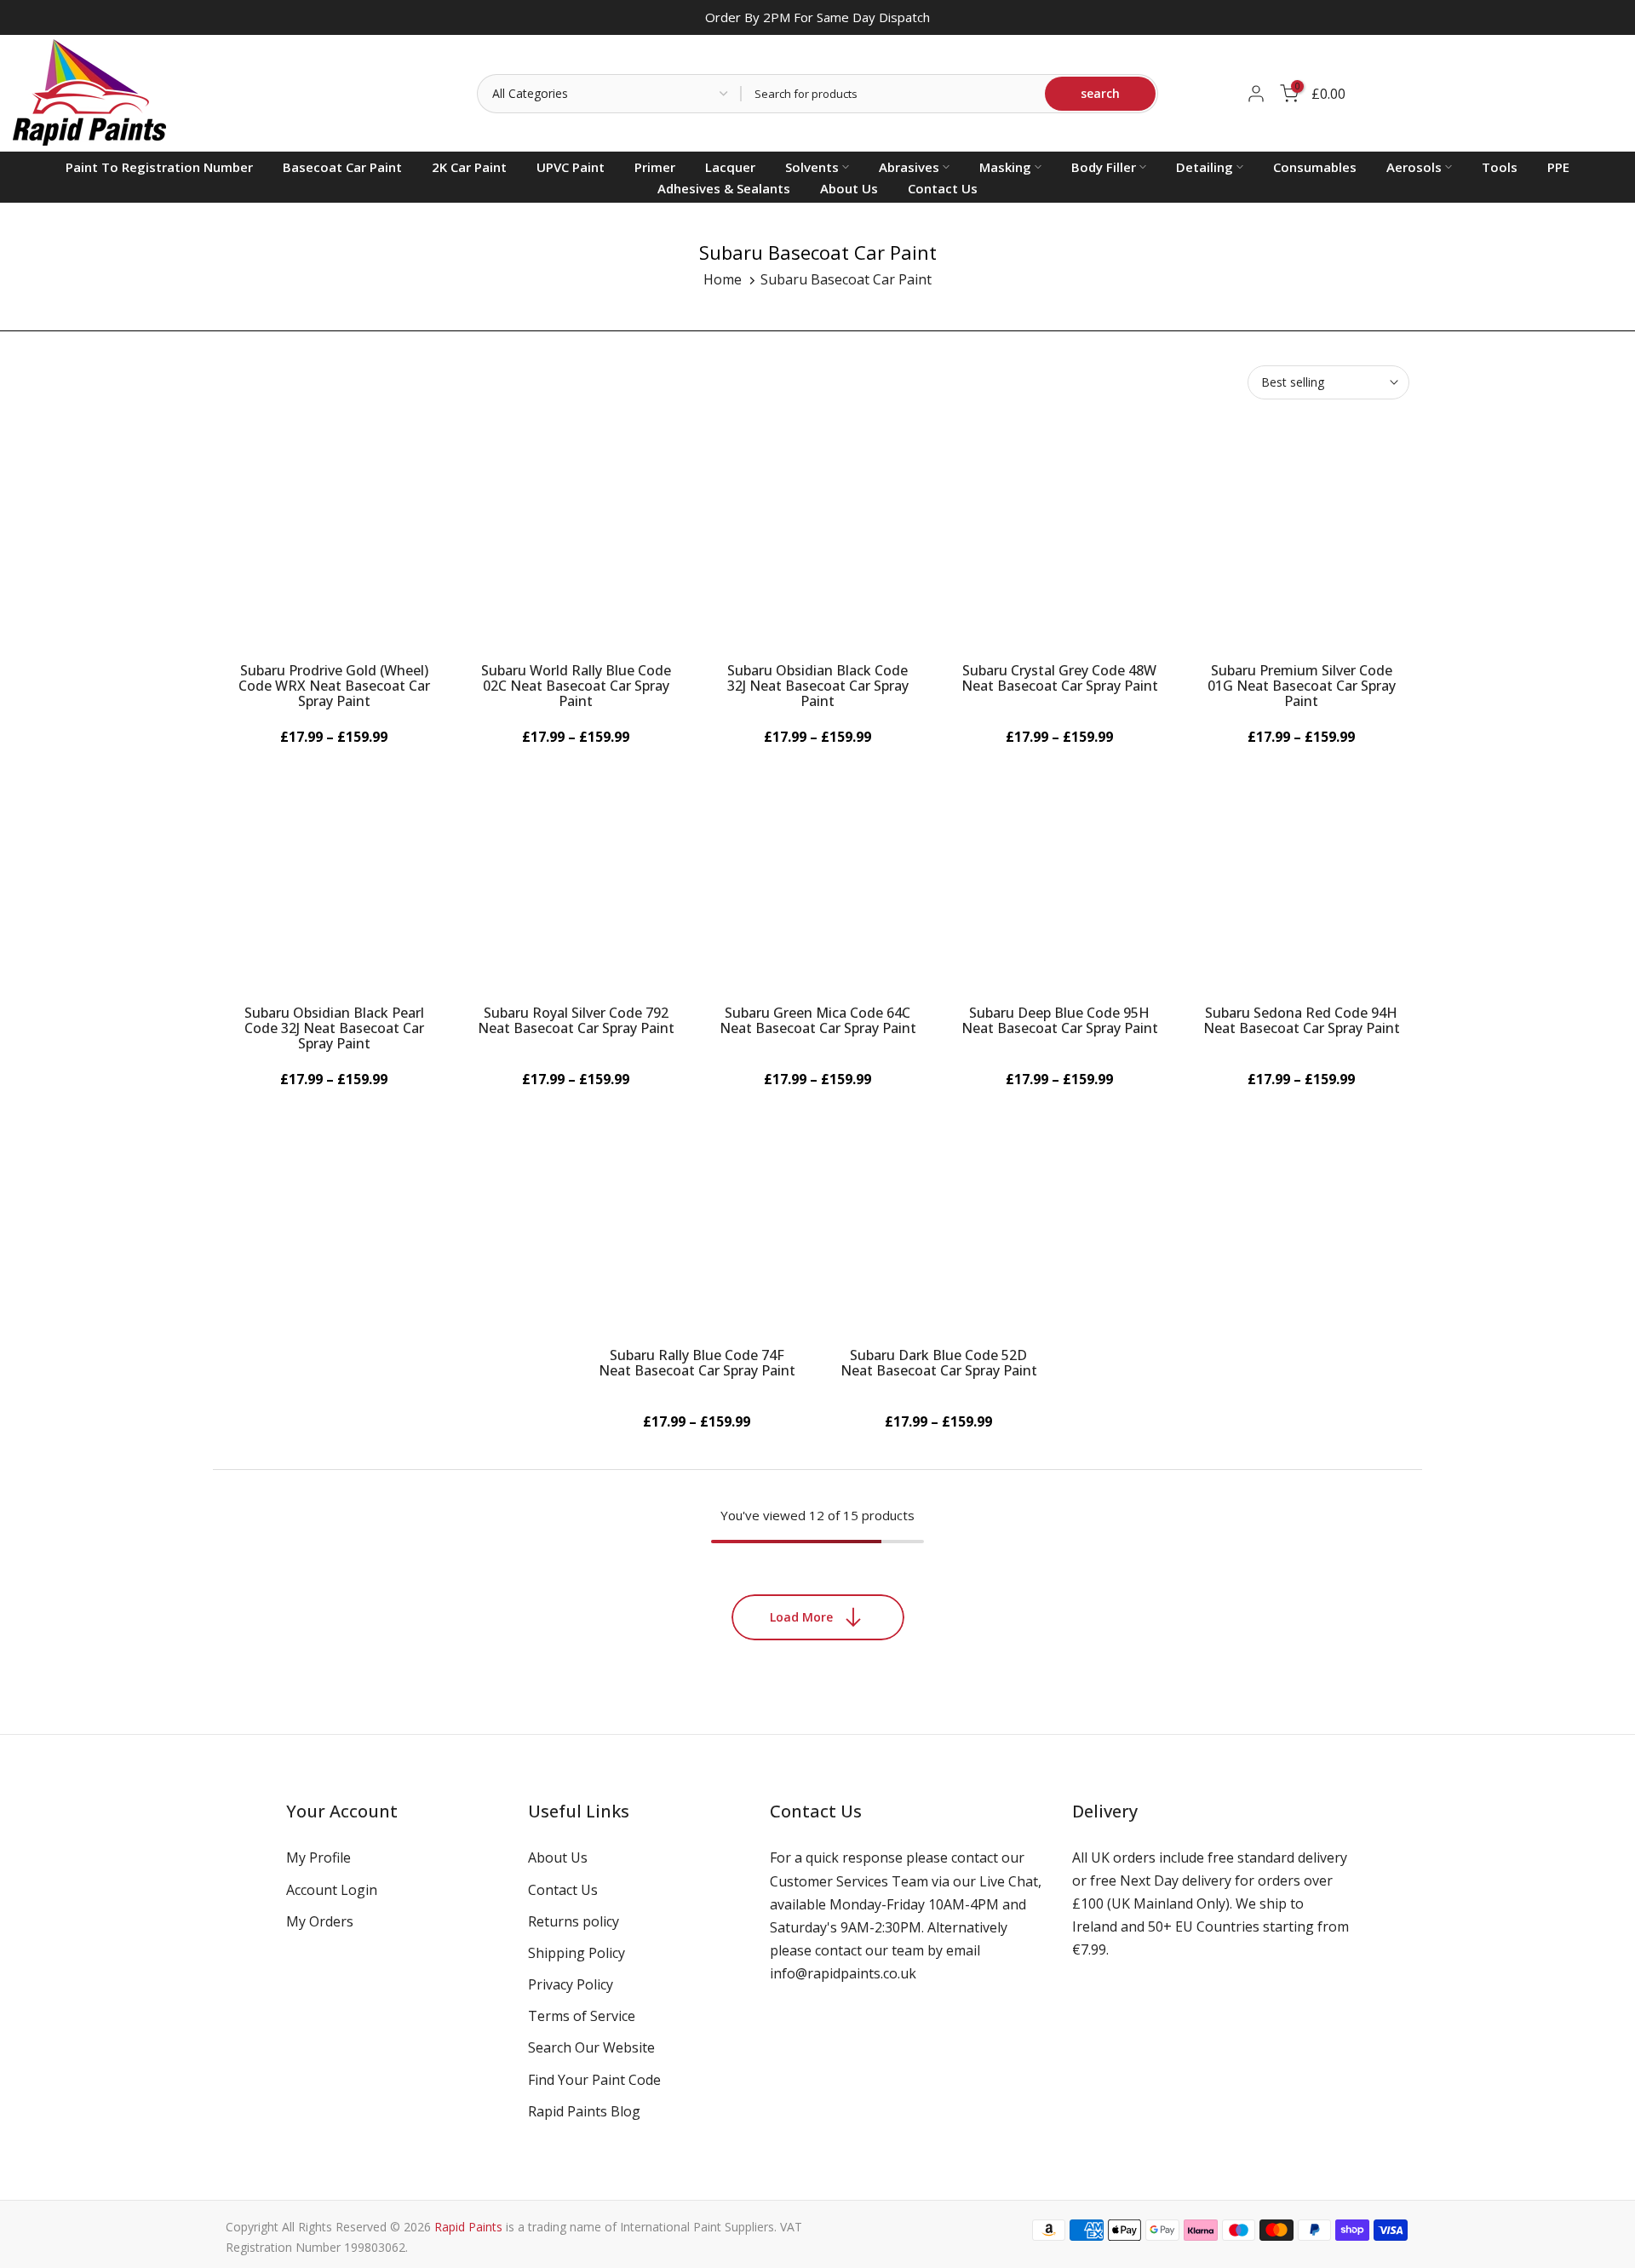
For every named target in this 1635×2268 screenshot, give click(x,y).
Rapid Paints (468, 2227)
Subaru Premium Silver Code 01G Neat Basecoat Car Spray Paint (1302, 686)
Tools (1500, 167)
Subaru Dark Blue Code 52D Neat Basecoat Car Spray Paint (939, 1363)
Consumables (1315, 167)
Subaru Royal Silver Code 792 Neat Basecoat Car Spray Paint (576, 1020)
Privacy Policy (571, 1984)
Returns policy (574, 1921)
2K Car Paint (469, 167)
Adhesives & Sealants (724, 188)
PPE (1558, 167)
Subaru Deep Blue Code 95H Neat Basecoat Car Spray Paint (1060, 1020)
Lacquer (730, 167)
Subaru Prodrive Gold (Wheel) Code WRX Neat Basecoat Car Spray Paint (334, 686)
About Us (849, 188)
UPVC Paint (571, 167)
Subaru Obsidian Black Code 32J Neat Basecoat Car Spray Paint (818, 686)
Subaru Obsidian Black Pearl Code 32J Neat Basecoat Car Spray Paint (334, 1028)
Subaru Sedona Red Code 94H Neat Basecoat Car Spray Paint (1302, 1020)
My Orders (320, 1921)
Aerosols (1414, 167)
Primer (655, 167)
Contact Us (943, 188)
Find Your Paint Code (594, 2080)
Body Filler (1104, 167)
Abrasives (909, 167)
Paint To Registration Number (159, 167)
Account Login (332, 1890)
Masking (1005, 167)
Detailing (1205, 167)
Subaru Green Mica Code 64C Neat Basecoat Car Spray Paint (818, 1020)
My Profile (318, 1857)
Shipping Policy (577, 1953)
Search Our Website (591, 2047)
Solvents (812, 167)
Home (723, 279)
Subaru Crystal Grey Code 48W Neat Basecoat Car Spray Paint (1060, 678)
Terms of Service (582, 2016)
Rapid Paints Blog (584, 2111)
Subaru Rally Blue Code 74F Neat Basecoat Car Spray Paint (697, 1363)
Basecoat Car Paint (342, 167)
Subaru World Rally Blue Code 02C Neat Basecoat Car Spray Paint (576, 686)
